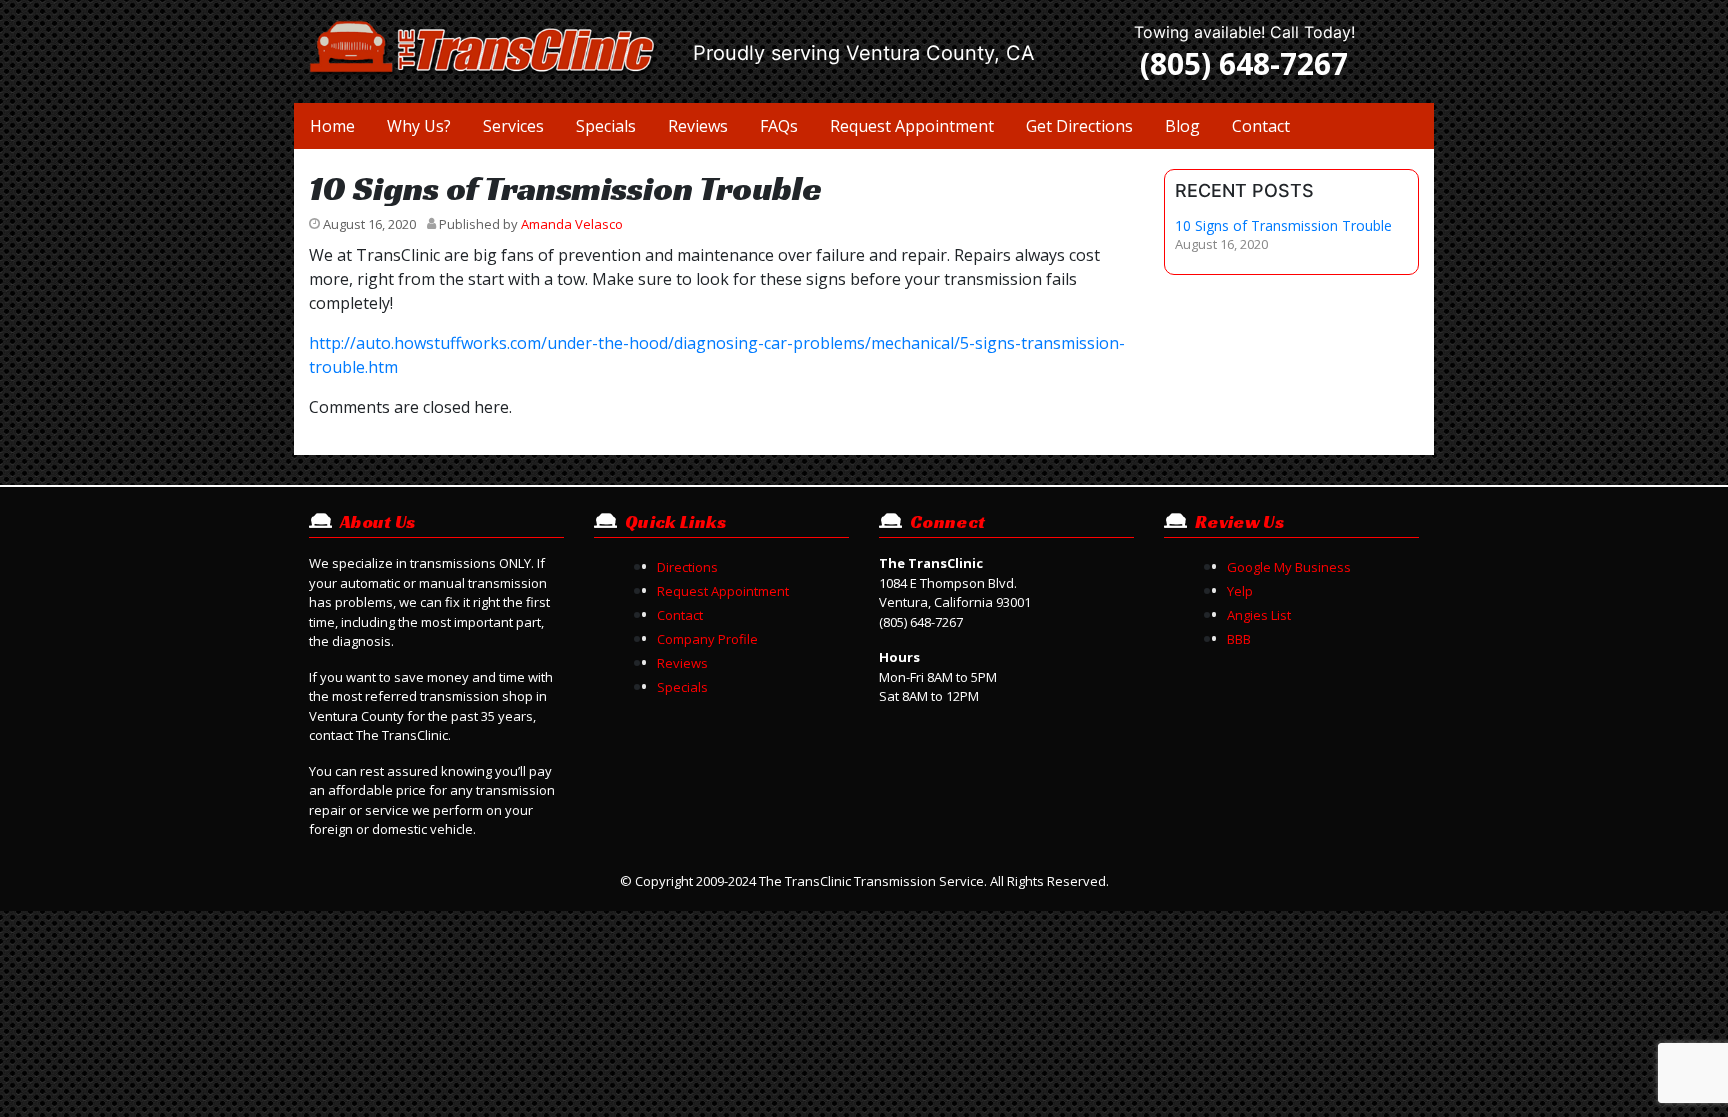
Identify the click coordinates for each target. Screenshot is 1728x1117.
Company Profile (707, 639)
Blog (1182, 126)
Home (332, 126)
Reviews (698, 126)
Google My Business (1289, 567)
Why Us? (419, 126)
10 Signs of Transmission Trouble (1283, 226)
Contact (1261, 126)
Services (513, 126)
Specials (606, 126)
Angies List (1259, 615)
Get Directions (1079, 126)
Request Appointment (912, 126)
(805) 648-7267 (1244, 63)
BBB (1239, 639)
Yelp (1240, 591)
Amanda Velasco (572, 224)
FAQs (779, 126)
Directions (687, 567)
